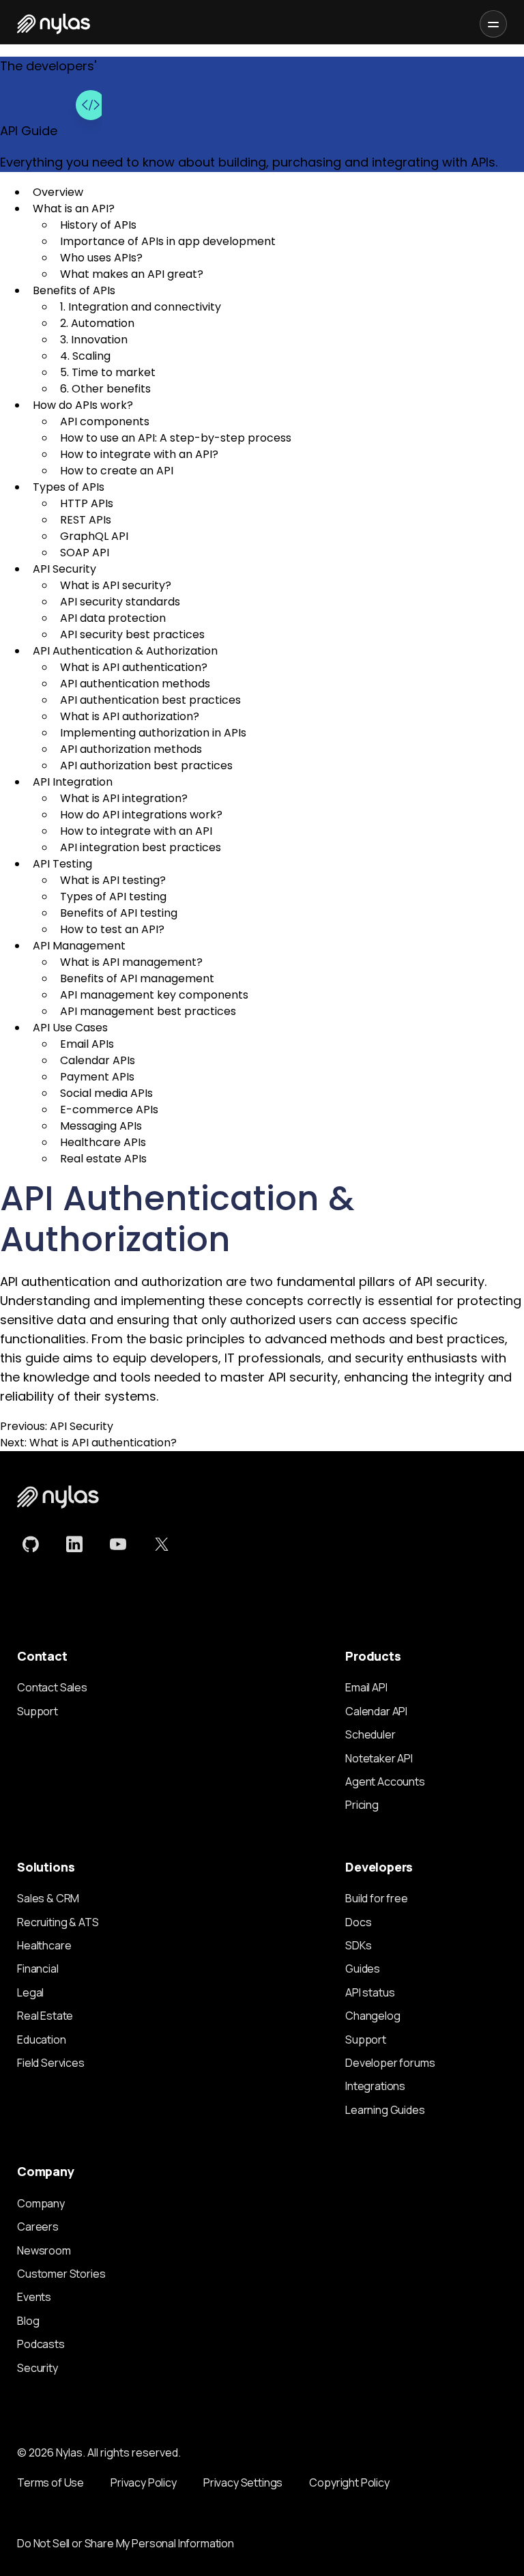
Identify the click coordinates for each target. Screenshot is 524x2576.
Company (41, 2203)
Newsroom (44, 2250)
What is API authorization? (130, 716)
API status (370, 1992)
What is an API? (74, 209)
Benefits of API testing (119, 913)
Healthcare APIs (103, 1142)
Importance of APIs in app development (168, 241)
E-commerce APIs (109, 1110)
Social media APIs (106, 1093)
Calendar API (376, 1711)
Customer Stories (61, 2274)
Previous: (57, 1426)
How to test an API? (112, 929)
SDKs (358, 1945)
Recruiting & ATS (58, 1922)
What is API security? (116, 585)
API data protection (113, 618)
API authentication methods (135, 684)
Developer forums (390, 2063)
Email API (366, 1687)
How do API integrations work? (141, 815)
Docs (358, 1922)
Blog (28, 2321)
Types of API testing (113, 897)
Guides (363, 1969)
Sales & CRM (48, 1898)
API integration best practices (141, 847)
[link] (31, 1545)
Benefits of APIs (74, 290)
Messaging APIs (101, 1126)
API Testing (62, 864)
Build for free (377, 1898)
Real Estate (45, 2016)
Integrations (375, 2086)
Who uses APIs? (101, 258)
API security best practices (132, 634)
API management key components (154, 995)
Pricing (362, 1805)
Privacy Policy (144, 2482)
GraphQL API (94, 536)
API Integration (73, 782)
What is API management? (131, 962)
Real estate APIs (103, 1159)
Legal (30, 1992)
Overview (58, 192)
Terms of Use (50, 2482)
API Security (64, 569)
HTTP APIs (87, 503)
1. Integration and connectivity (141, 307)
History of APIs (98, 225)
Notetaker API (379, 1758)
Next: (88, 1443)
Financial (38, 1969)
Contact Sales (52, 1687)
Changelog (373, 2016)
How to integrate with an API (136, 831)
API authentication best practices (150, 700)
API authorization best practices (146, 765)
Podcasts (41, 2344)
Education (42, 2040)
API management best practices (148, 1011)
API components (105, 421)
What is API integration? (124, 798)
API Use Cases (70, 1028)
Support (38, 1711)
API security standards (120, 602)
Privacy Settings (243, 2482)
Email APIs (87, 1044)
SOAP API (85, 553)
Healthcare (44, 1945)
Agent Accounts (385, 1781)
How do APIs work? (83, 405)
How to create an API (117, 471)
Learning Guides (385, 2110)
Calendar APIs (98, 1060)
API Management (79, 946)
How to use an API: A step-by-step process (176, 438)
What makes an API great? (132, 274)
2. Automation (97, 323)
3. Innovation (94, 340)
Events (34, 2297)
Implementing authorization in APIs (153, 733)
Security (38, 2368)
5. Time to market (108, 372)
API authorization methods (131, 749)
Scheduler (370, 1734)
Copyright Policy (349, 2482)
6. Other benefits (105, 389)
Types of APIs (69, 487)
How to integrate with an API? (139, 454)
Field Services (51, 2063)
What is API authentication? (134, 667)
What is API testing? (113, 880)
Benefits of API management (137, 978)
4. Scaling (85, 356)
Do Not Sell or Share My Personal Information (126, 2543)
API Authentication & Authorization (125, 651)
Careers (38, 2227)
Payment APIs (97, 1077)
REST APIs (86, 520)
